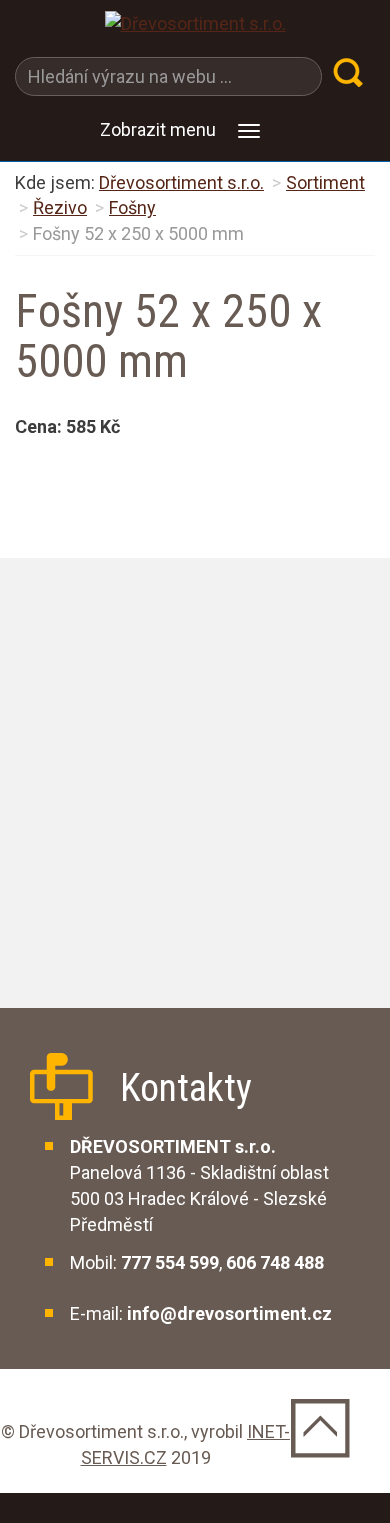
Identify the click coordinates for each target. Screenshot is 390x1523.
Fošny (132, 207)
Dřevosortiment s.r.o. (181, 182)
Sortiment (325, 182)
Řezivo (60, 207)
